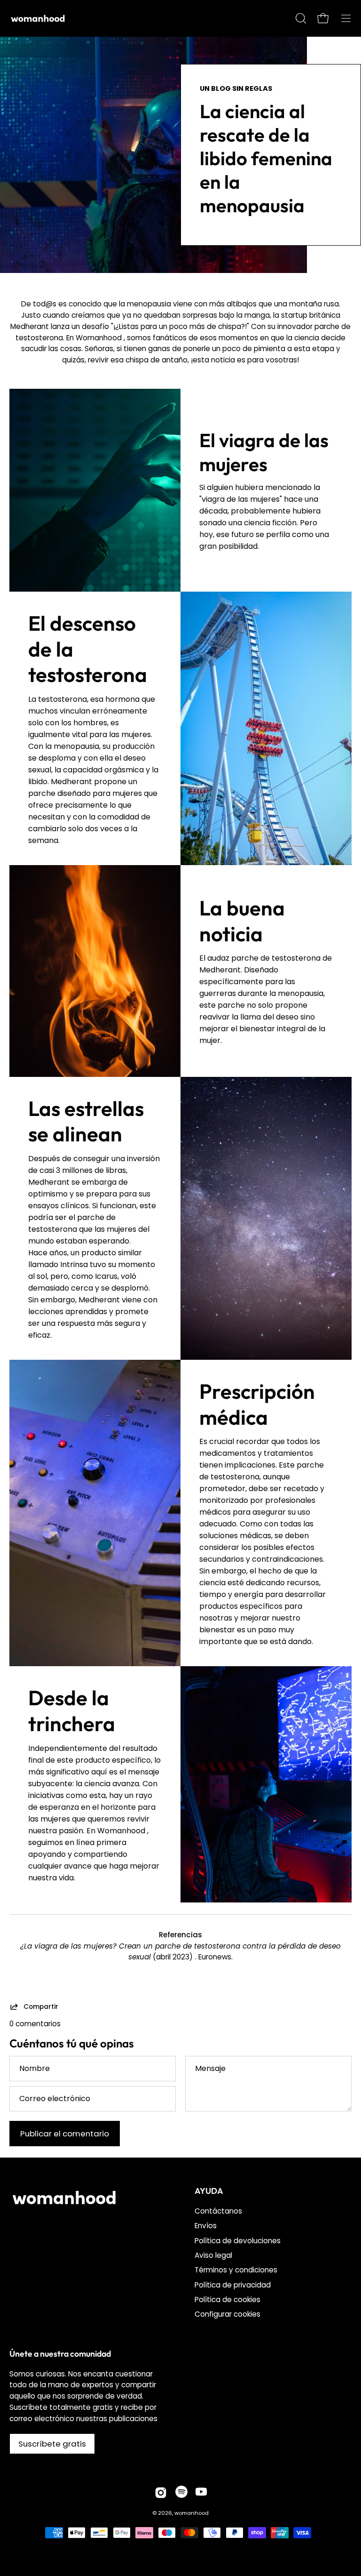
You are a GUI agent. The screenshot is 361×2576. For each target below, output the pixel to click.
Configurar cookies (228, 2315)
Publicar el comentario (65, 2134)
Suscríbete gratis (52, 2444)
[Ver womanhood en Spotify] (181, 2493)
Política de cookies (228, 2300)
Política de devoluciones (238, 2241)
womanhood (192, 2513)
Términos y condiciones (236, 2270)
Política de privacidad (233, 2285)
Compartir (41, 2006)
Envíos (206, 2226)
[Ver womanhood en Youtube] (201, 2493)
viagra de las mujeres (264, 452)
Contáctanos (218, 2211)
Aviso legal (213, 2255)
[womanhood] (40, 18)
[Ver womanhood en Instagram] (161, 2493)
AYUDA (209, 2191)
